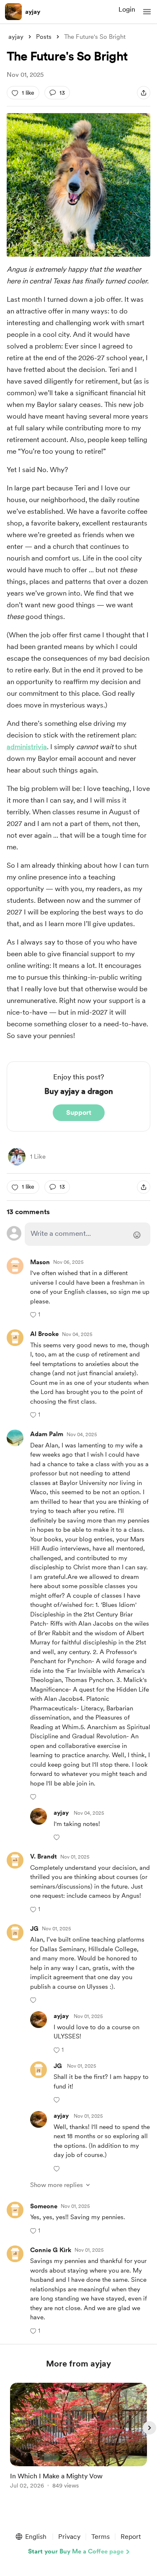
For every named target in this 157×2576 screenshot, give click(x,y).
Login (127, 9)
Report (131, 2537)
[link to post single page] (79, 2437)
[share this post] (144, 93)
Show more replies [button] (57, 2185)
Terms (100, 2537)
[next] (149, 2428)
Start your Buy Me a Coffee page (76, 2551)
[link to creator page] (17, 1157)
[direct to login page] (88, 1234)
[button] (147, 12)
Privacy (69, 2537)
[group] (79, 2441)
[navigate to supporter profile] (47, 1434)
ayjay (33, 12)
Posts (44, 37)
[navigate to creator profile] (13, 12)
